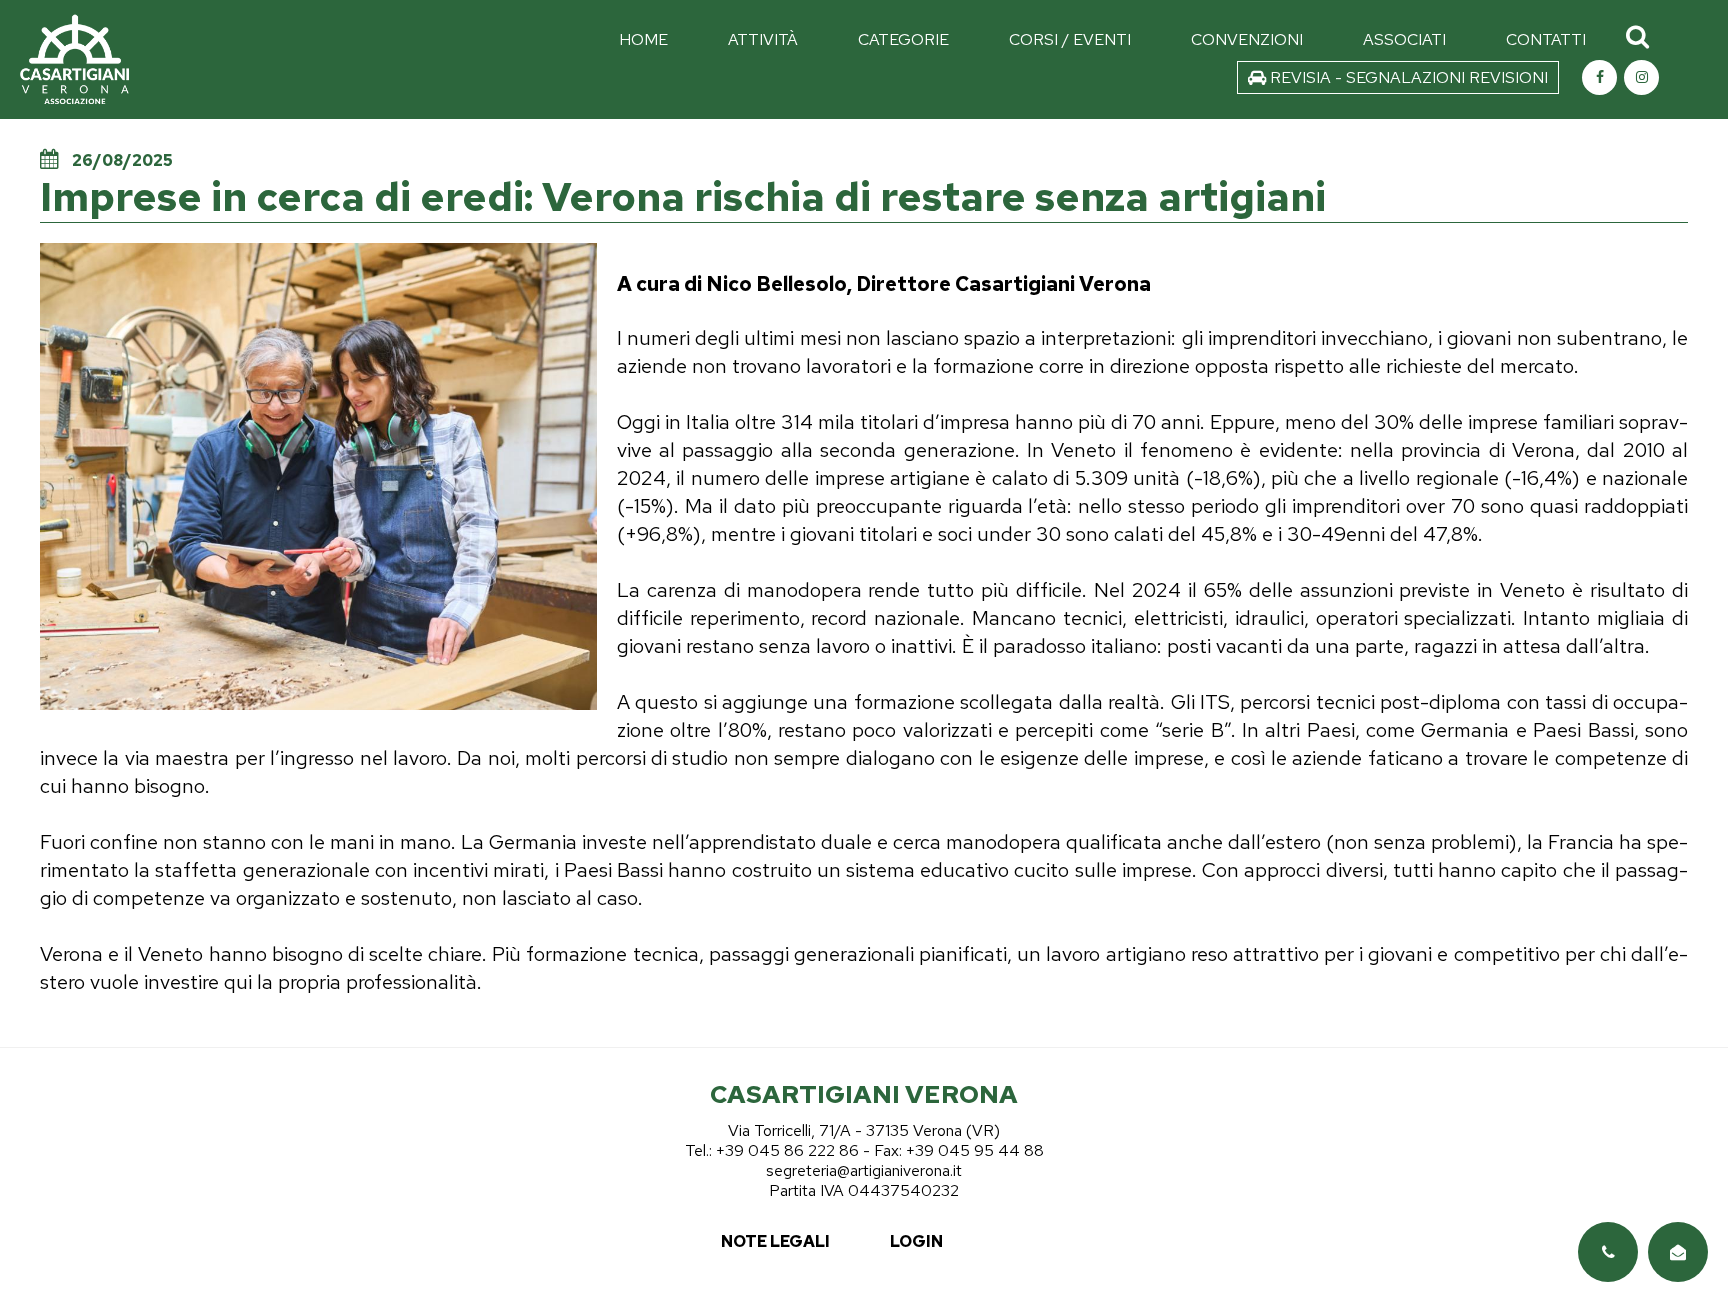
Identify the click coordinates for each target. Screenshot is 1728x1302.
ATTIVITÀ (763, 39)
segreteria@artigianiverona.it (864, 1170)
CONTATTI (1546, 39)
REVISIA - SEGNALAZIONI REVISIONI (1407, 77)
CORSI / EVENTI (1070, 39)
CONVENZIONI (1247, 39)
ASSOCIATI (1404, 39)
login (916, 1241)
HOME (643, 39)
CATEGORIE (903, 39)
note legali (775, 1241)
